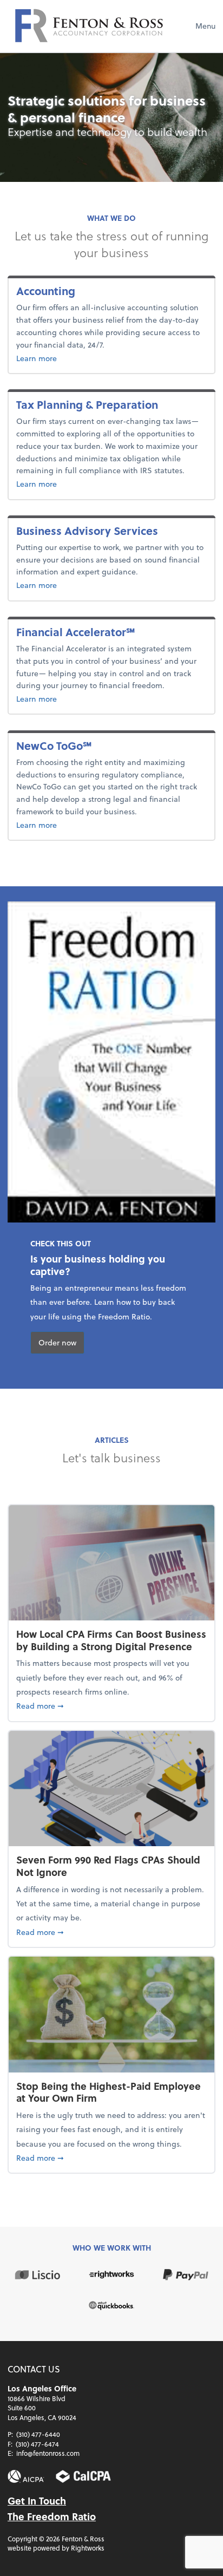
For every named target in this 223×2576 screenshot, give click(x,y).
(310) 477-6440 (38, 2434)
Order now (57, 1342)
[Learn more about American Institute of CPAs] (26, 2477)
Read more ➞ (111, 1705)
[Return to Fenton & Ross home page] (89, 26)
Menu (205, 26)
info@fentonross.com (48, 2453)
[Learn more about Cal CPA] (83, 2477)
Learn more (92, 358)
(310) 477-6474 (37, 2444)
